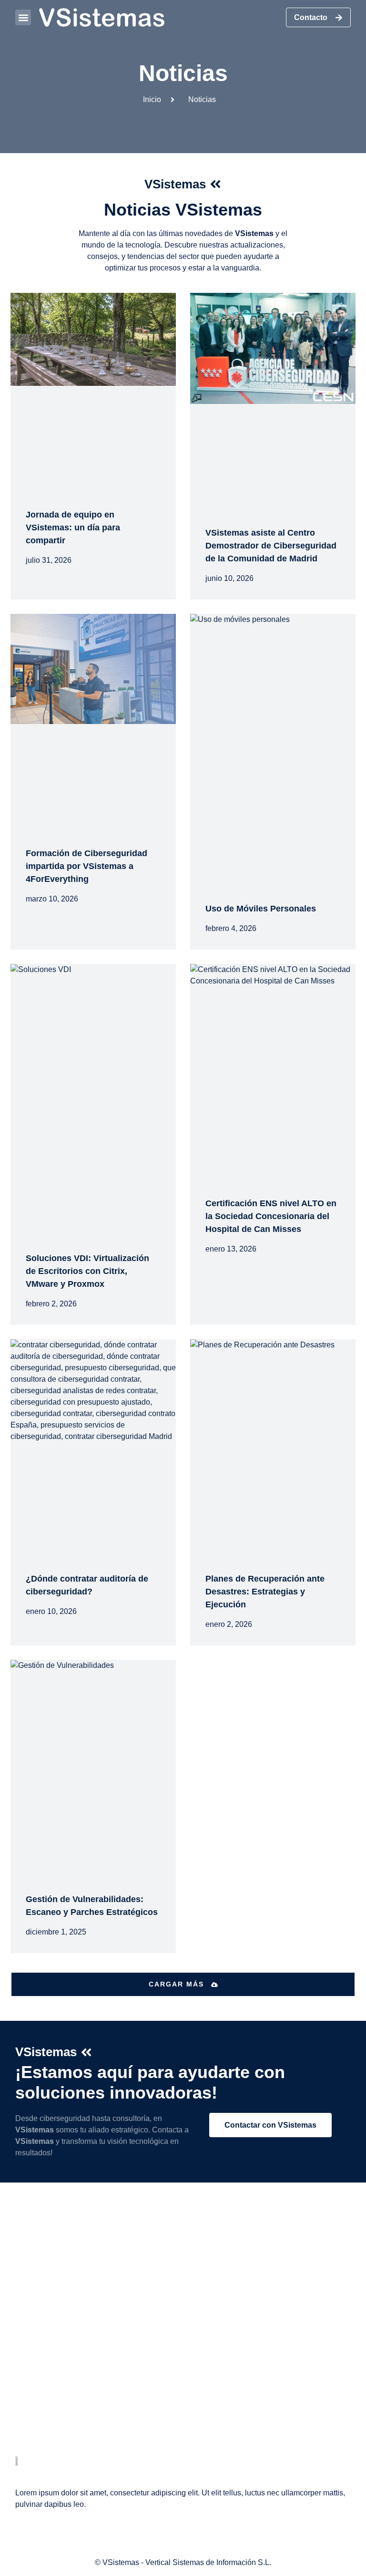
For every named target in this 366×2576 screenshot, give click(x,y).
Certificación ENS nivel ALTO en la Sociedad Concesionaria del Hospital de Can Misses (271, 1216)
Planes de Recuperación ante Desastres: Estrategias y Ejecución (265, 1592)
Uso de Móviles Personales (261, 909)
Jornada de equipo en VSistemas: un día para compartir (73, 528)
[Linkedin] (22, 2438)
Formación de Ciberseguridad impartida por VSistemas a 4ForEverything (86, 866)
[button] (23, 17)
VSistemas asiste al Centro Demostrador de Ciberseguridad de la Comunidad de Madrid (271, 546)
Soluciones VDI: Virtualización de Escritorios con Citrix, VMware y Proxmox (87, 1271)
